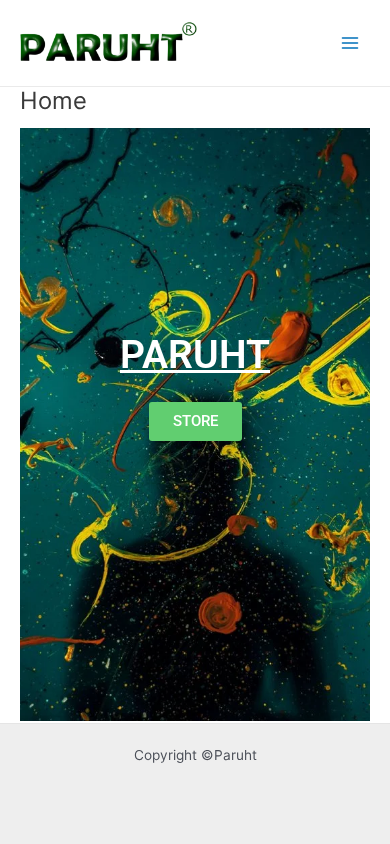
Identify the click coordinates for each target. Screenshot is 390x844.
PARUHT (195, 355)
